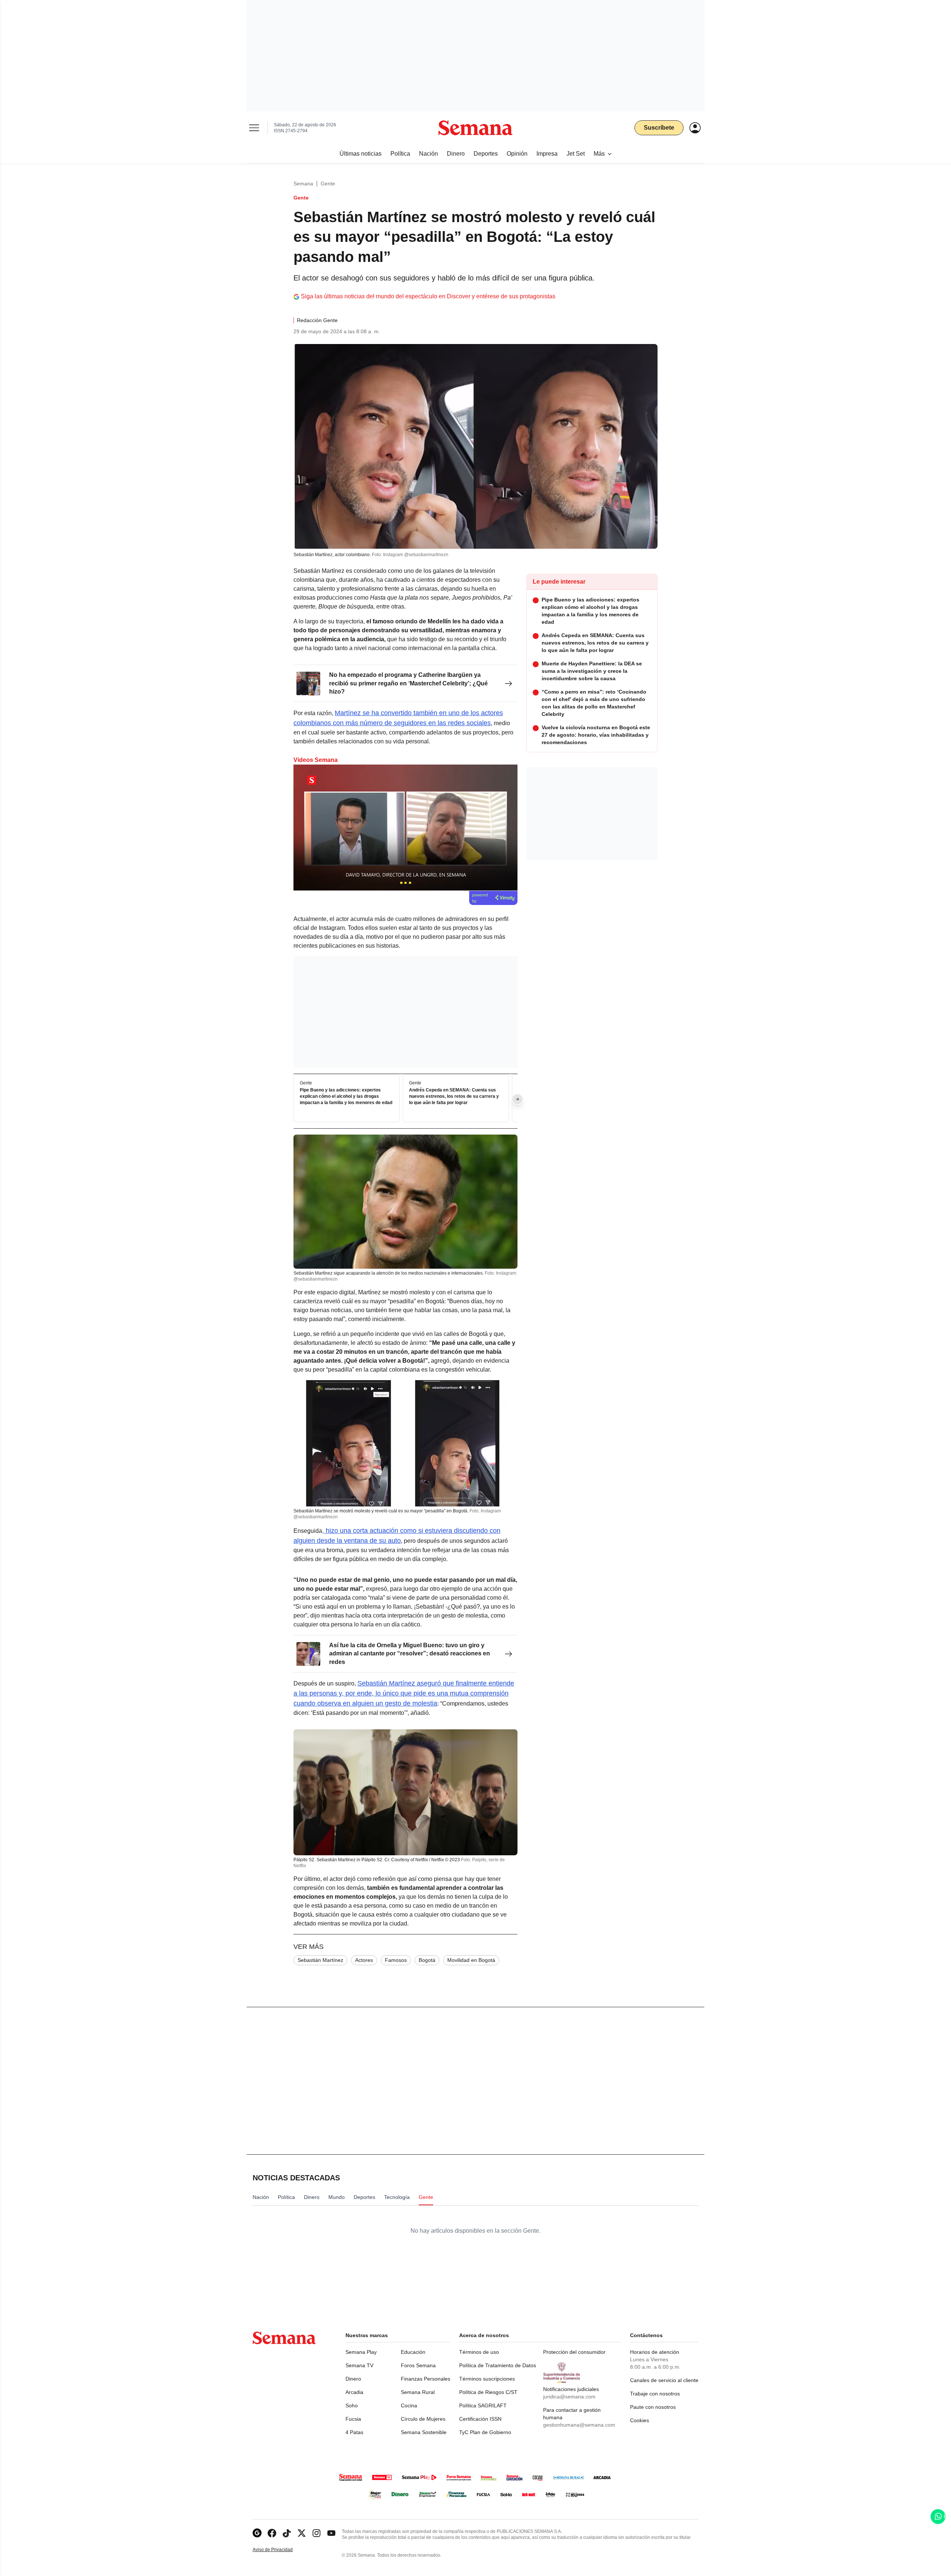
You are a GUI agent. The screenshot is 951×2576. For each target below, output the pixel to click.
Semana (303, 184)
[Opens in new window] (272, 2533)
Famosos (396, 1960)
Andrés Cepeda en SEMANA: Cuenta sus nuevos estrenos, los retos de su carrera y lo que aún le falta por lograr (454, 1096)
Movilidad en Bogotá (471, 1960)
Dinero (353, 2379)
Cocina (409, 2405)
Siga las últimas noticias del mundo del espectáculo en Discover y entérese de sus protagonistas (428, 296)
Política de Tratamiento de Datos (498, 2365)
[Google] (257, 2533)
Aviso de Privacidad (280, 2550)
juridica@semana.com (569, 2397)
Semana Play (361, 2352)
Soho (352, 2405)
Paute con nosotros (653, 2407)
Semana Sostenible (424, 2432)
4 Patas (354, 2432)
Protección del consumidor (574, 2352)
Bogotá (427, 1960)
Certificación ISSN (480, 2419)
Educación (413, 2352)
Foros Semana (418, 2365)
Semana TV (359, 2365)
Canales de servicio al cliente (664, 2380)
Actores (364, 1960)
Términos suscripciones (487, 2379)
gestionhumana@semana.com (579, 2425)
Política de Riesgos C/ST (488, 2392)
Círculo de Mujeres (423, 2419)
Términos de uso (479, 2352)
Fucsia (353, 2419)
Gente (328, 184)
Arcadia (354, 2392)
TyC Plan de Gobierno (485, 2432)
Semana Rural (418, 2392)
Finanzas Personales (426, 2379)
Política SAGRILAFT (483, 2405)
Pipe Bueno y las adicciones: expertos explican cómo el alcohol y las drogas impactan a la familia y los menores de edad (346, 1096)
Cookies (640, 2420)
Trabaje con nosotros (655, 2394)
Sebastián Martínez (320, 1960)
